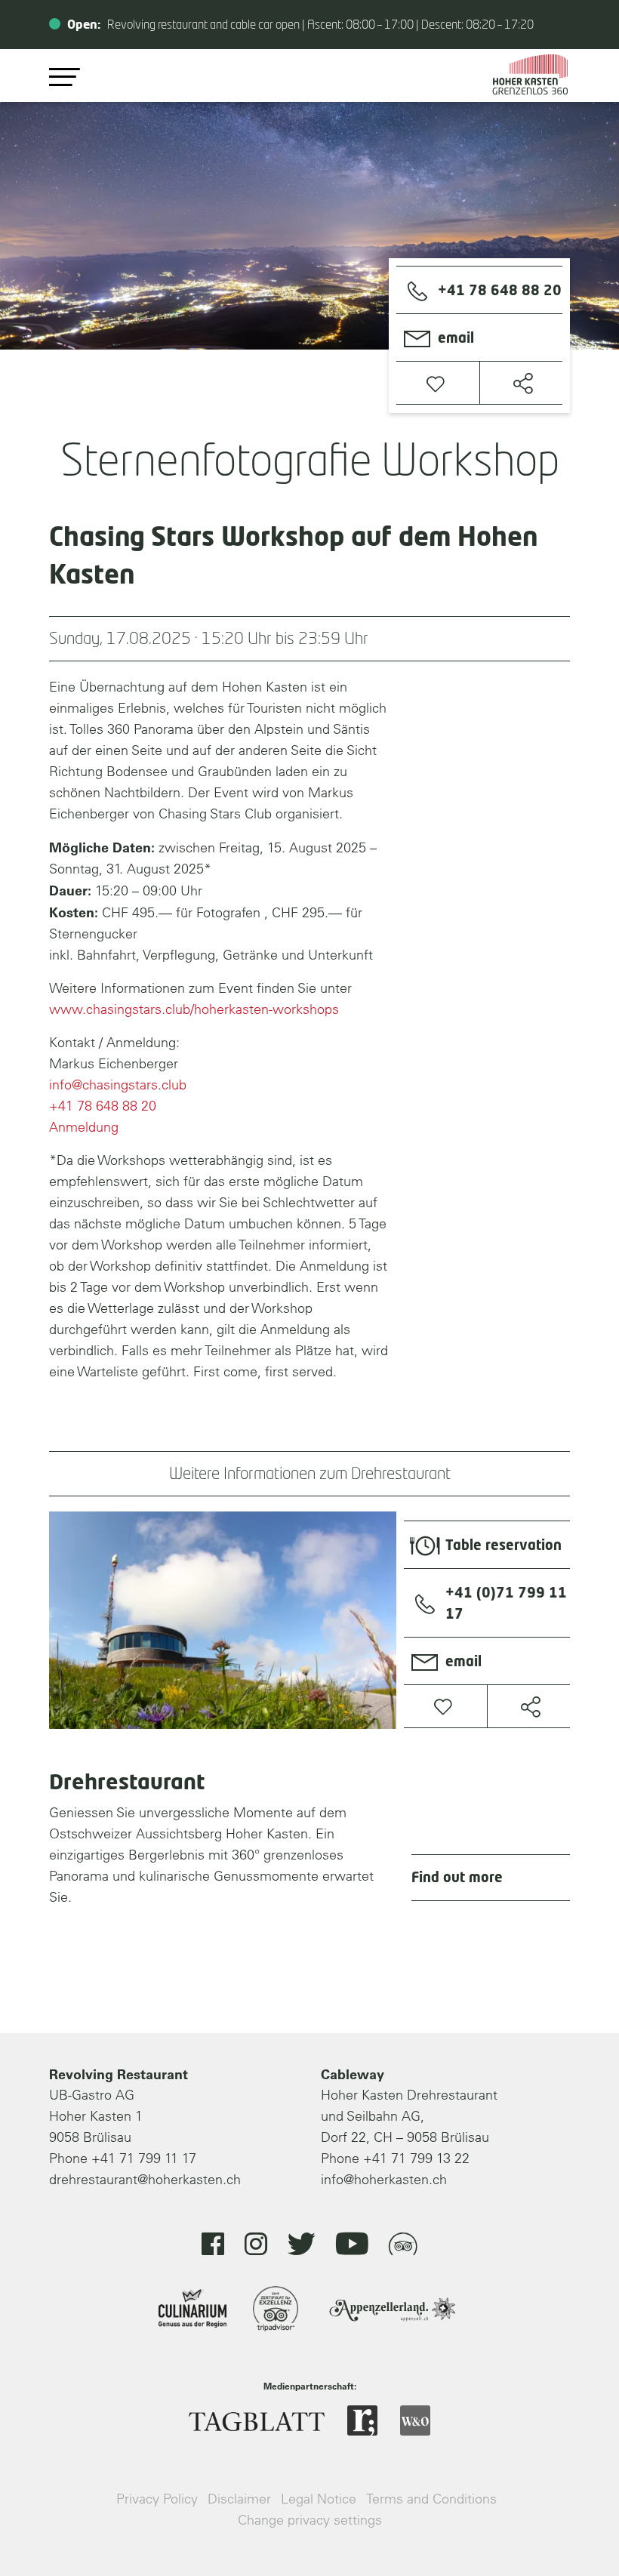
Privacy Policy (157, 2499)
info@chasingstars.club (118, 1085)
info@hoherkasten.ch (384, 2179)
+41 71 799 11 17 (144, 2158)
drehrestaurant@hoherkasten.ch (145, 2179)
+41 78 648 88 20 (103, 1106)
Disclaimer (239, 2499)
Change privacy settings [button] (310, 2520)
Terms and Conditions (431, 2499)
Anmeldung (84, 1127)
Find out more (457, 1878)
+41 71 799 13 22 (416, 2158)
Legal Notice (319, 2499)
